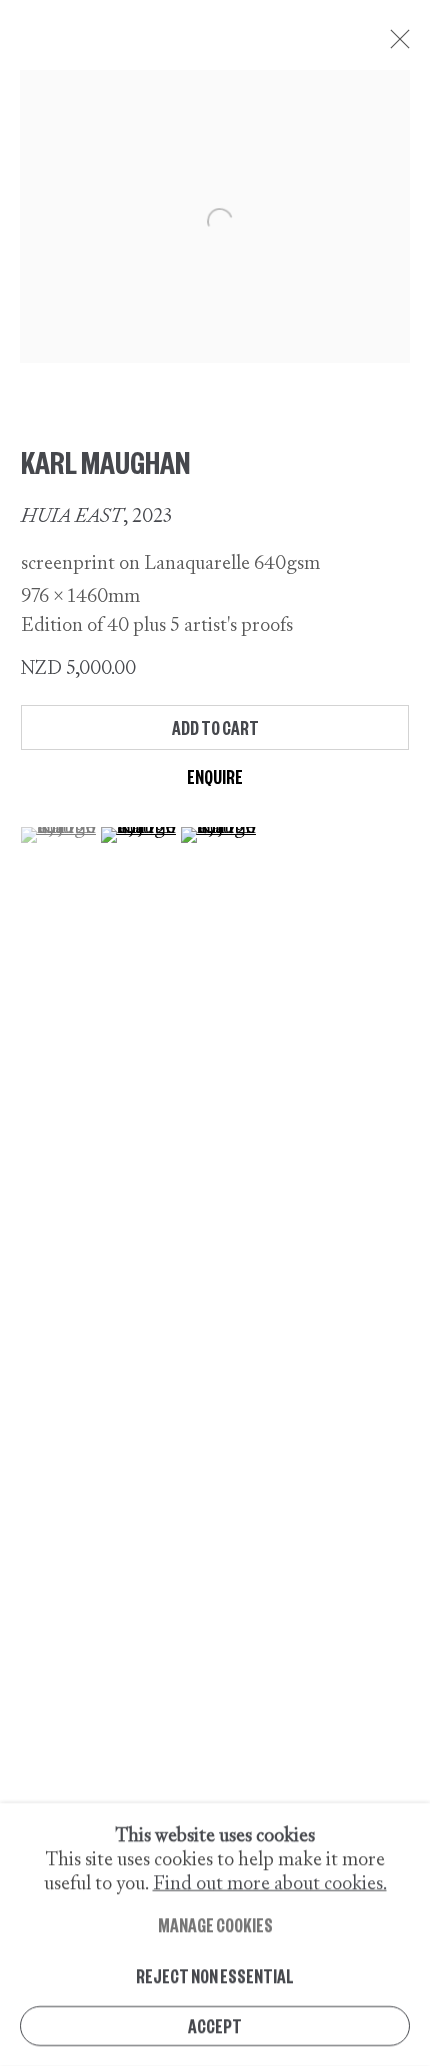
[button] (58, 835)
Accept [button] (215, 2026)
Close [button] (395, 45)
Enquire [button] (215, 776)
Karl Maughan (105, 460)
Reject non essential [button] (215, 1975)
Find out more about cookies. (270, 1883)
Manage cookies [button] (215, 1924)
